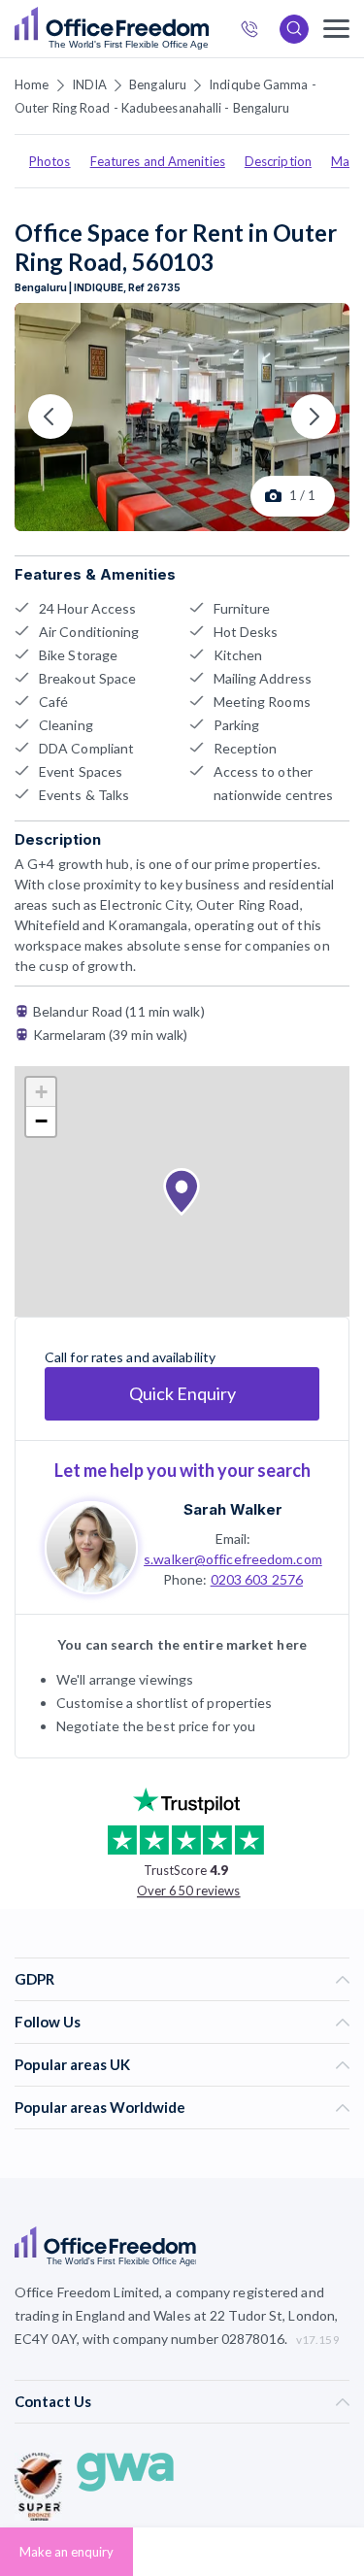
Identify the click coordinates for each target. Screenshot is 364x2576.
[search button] (207, 29)
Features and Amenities (158, 161)
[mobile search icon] (294, 29)
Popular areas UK (72, 2064)
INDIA (90, 84)
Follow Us (48, 2022)
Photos (50, 161)
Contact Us (53, 2401)
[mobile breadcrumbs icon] (336, 29)
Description (278, 161)
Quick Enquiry (182, 1393)
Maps (347, 161)
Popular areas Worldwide (100, 2107)
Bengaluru (158, 84)
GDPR (34, 1979)
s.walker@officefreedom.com (233, 1559)
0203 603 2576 (257, 1579)
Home (32, 84)
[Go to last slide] (50, 417)
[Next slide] (314, 417)
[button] (182, 1192)
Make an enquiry (66, 2552)
